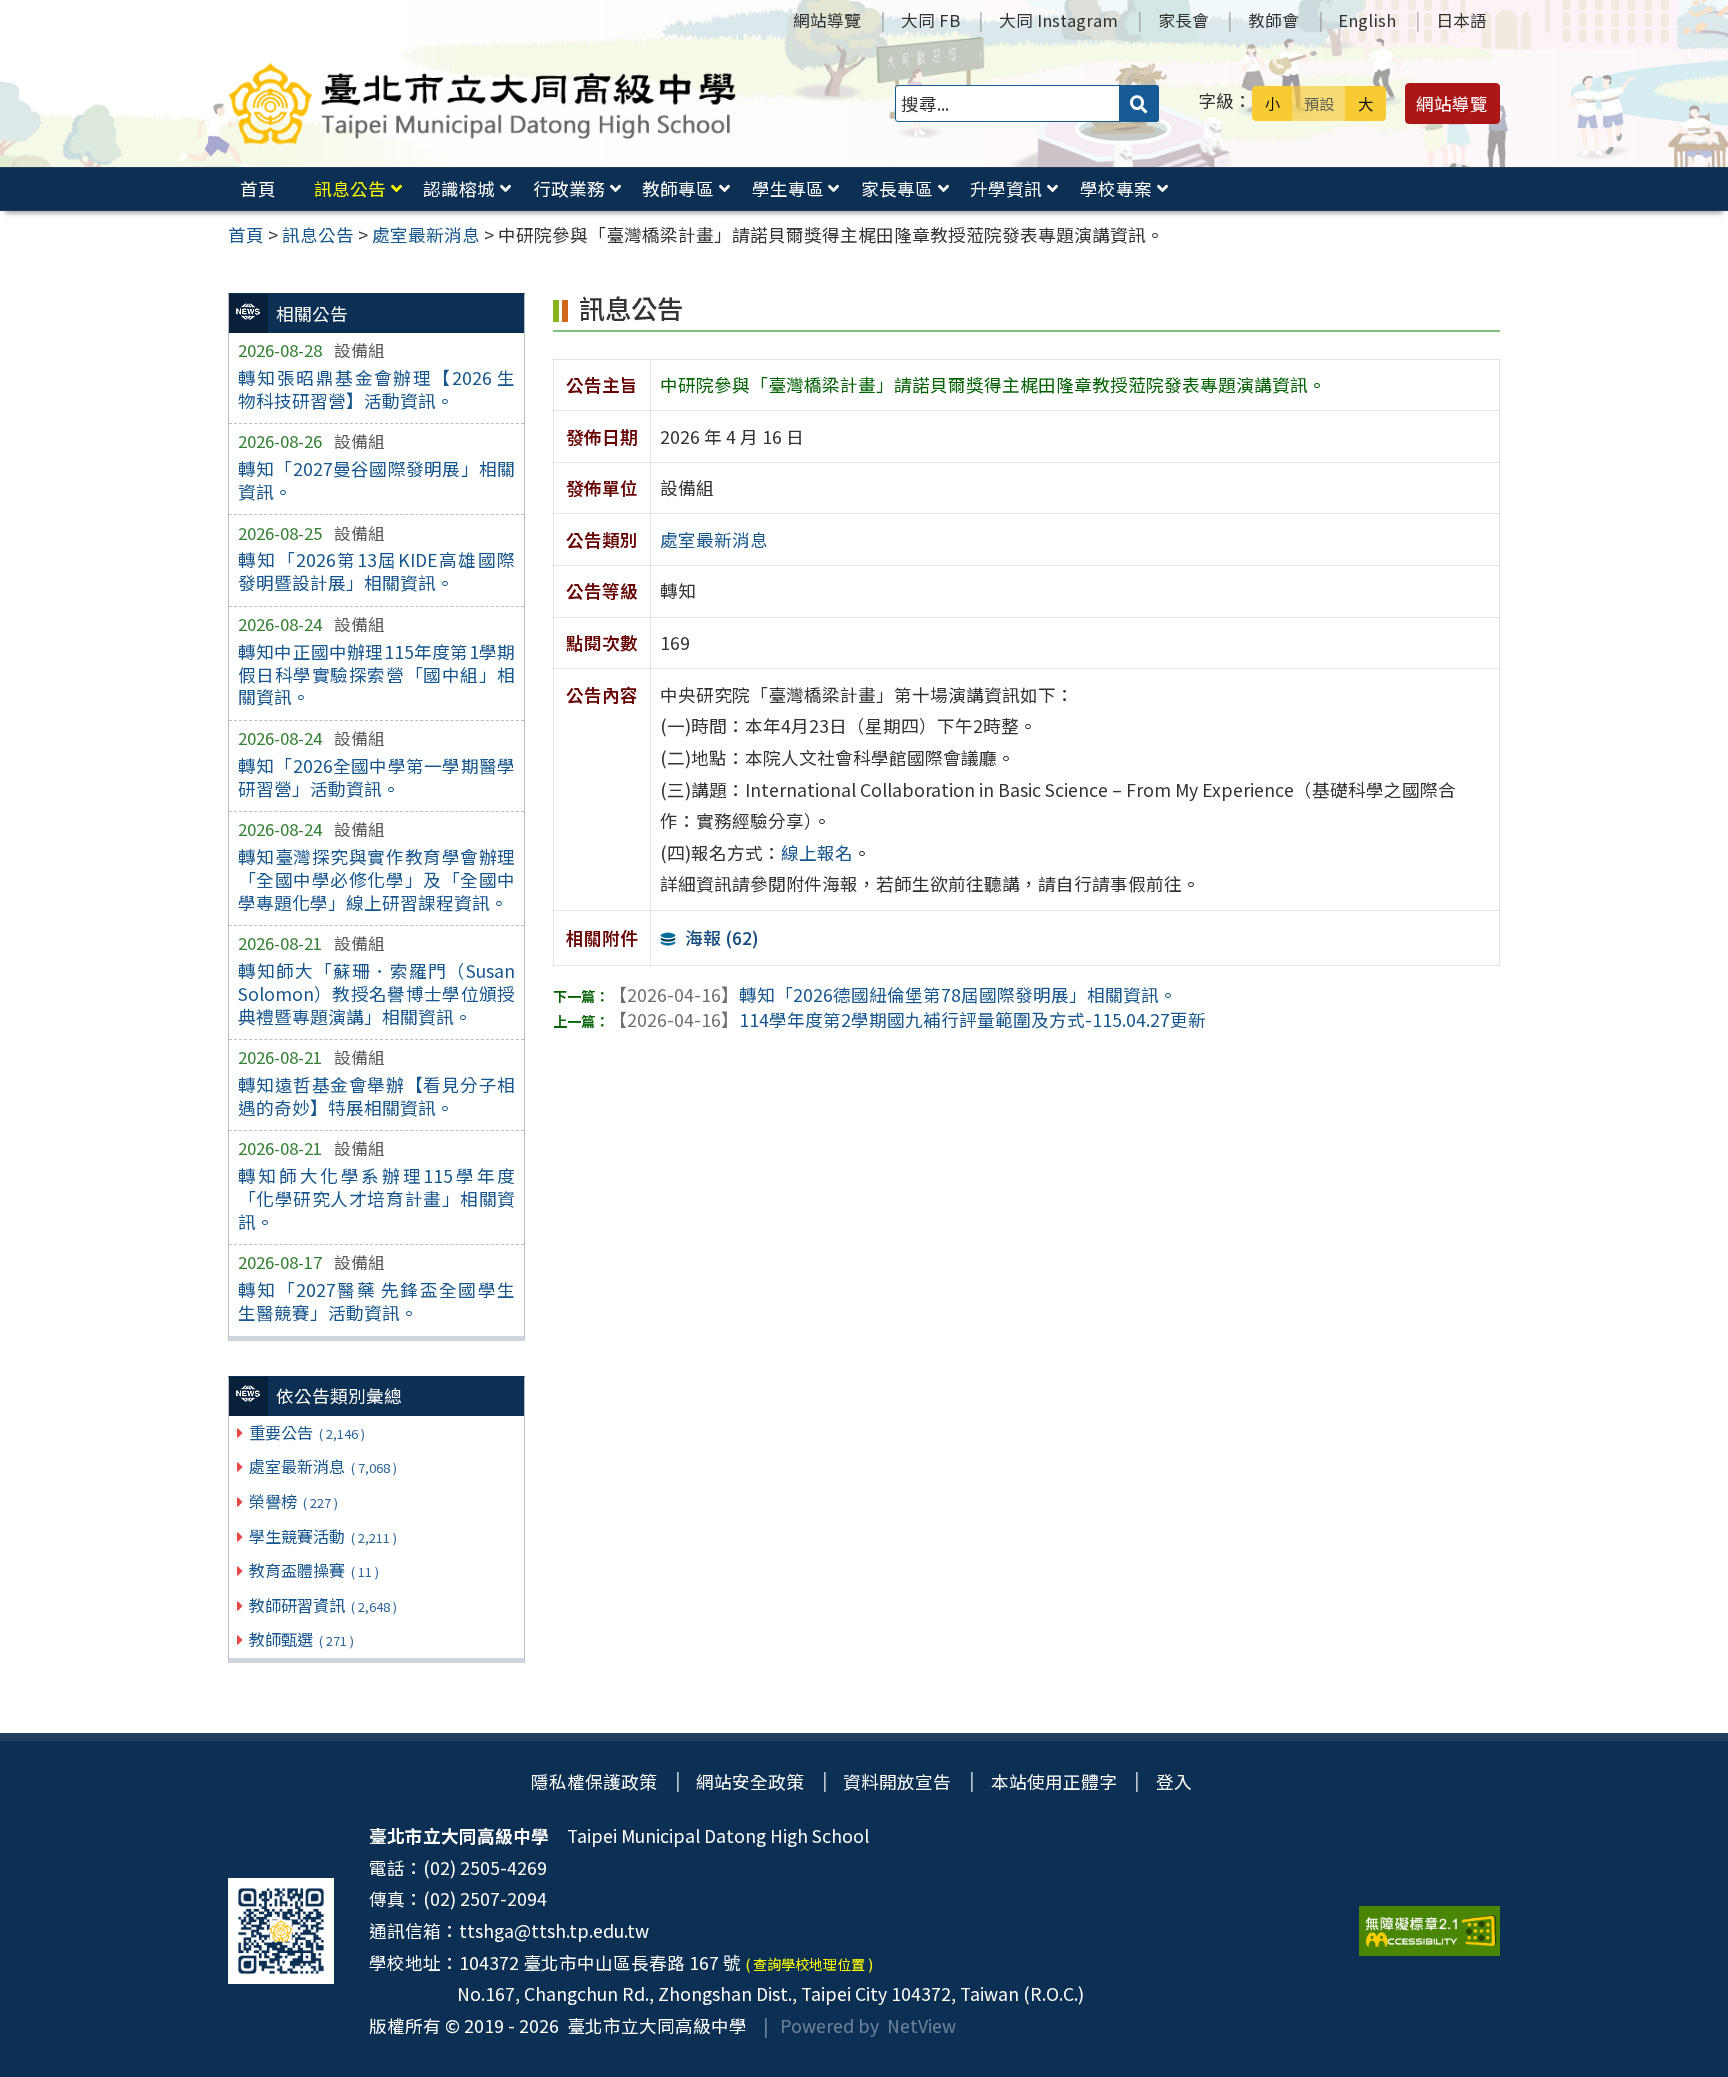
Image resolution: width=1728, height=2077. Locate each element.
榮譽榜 (293, 1501)
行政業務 (569, 188)
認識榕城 (459, 188)
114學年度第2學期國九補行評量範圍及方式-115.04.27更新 (907, 1019)
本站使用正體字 (1054, 1781)
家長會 (1183, 20)
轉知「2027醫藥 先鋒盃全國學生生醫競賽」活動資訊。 (376, 1301)
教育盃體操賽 (313, 1570)
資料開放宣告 (897, 1781)
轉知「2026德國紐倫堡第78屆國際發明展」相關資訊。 (893, 994)
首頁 (258, 188)
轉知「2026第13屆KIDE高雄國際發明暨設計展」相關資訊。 (376, 571)
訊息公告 (350, 188)
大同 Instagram (1058, 20)
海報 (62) (722, 937)
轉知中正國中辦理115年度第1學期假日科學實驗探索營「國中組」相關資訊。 (376, 674)
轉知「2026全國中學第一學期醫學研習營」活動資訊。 (376, 777)
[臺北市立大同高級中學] (482, 103)
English (1367, 20)
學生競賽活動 (322, 1536)
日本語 (1461, 20)
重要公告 (306, 1432)
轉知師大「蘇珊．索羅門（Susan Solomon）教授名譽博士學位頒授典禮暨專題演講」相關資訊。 (376, 993)
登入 (1174, 1781)
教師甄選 (301, 1639)
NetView (921, 2025)
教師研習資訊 (322, 1605)
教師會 (1273, 20)
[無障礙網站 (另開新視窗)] (1429, 1931)
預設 (1319, 103)
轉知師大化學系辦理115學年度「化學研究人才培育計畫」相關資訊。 (376, 1198)
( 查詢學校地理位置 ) (809, 1964)
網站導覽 (827, 20)
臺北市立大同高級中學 (653, 2025)
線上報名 (817, 852)
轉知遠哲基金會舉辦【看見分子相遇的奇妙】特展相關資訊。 (376, 1096)
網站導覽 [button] (1452, 103)
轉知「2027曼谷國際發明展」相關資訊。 (376, 480)
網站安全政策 (750, 1781)
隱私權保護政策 (594, 1781)
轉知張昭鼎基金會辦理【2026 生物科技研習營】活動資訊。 (376, 389)
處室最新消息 (322, 1466)
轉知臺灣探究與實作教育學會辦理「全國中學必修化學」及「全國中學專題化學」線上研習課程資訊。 (376, 879)
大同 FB (930, 20)
